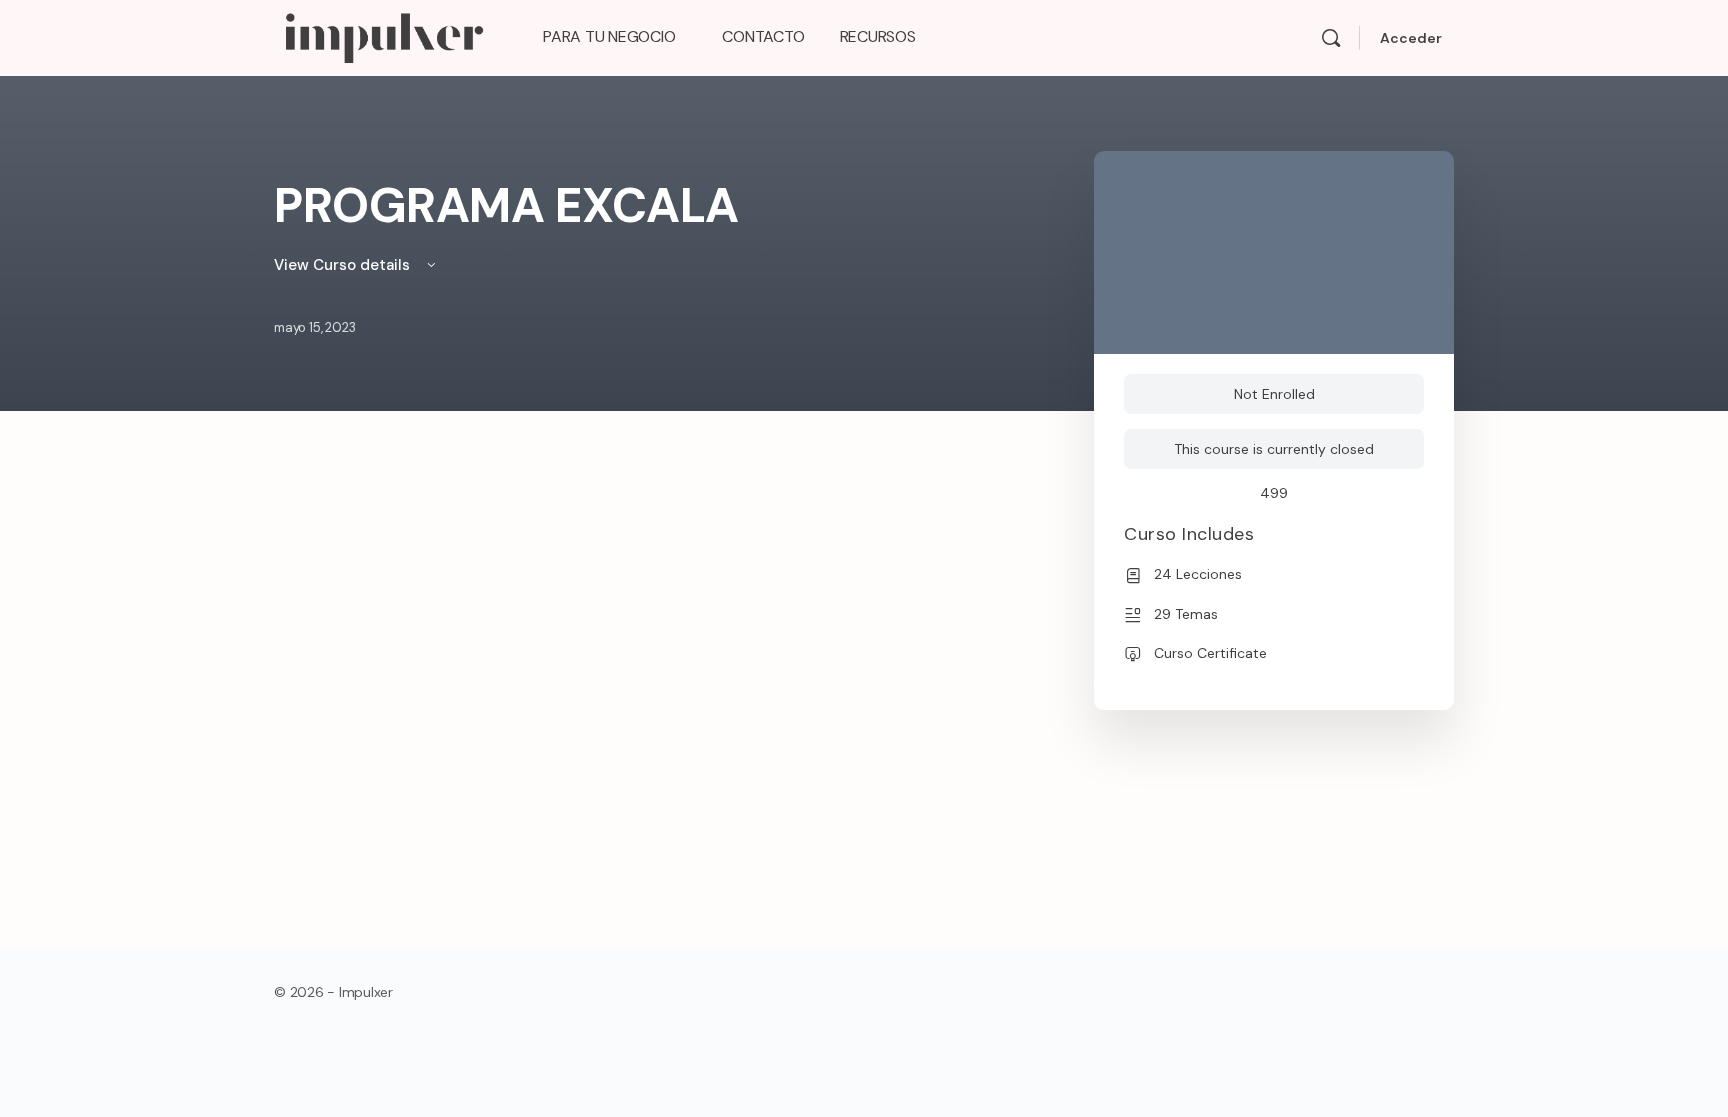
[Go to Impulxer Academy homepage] (383, 35)
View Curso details (344, 265)
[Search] (1331, 38)
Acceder (1411, 38)
